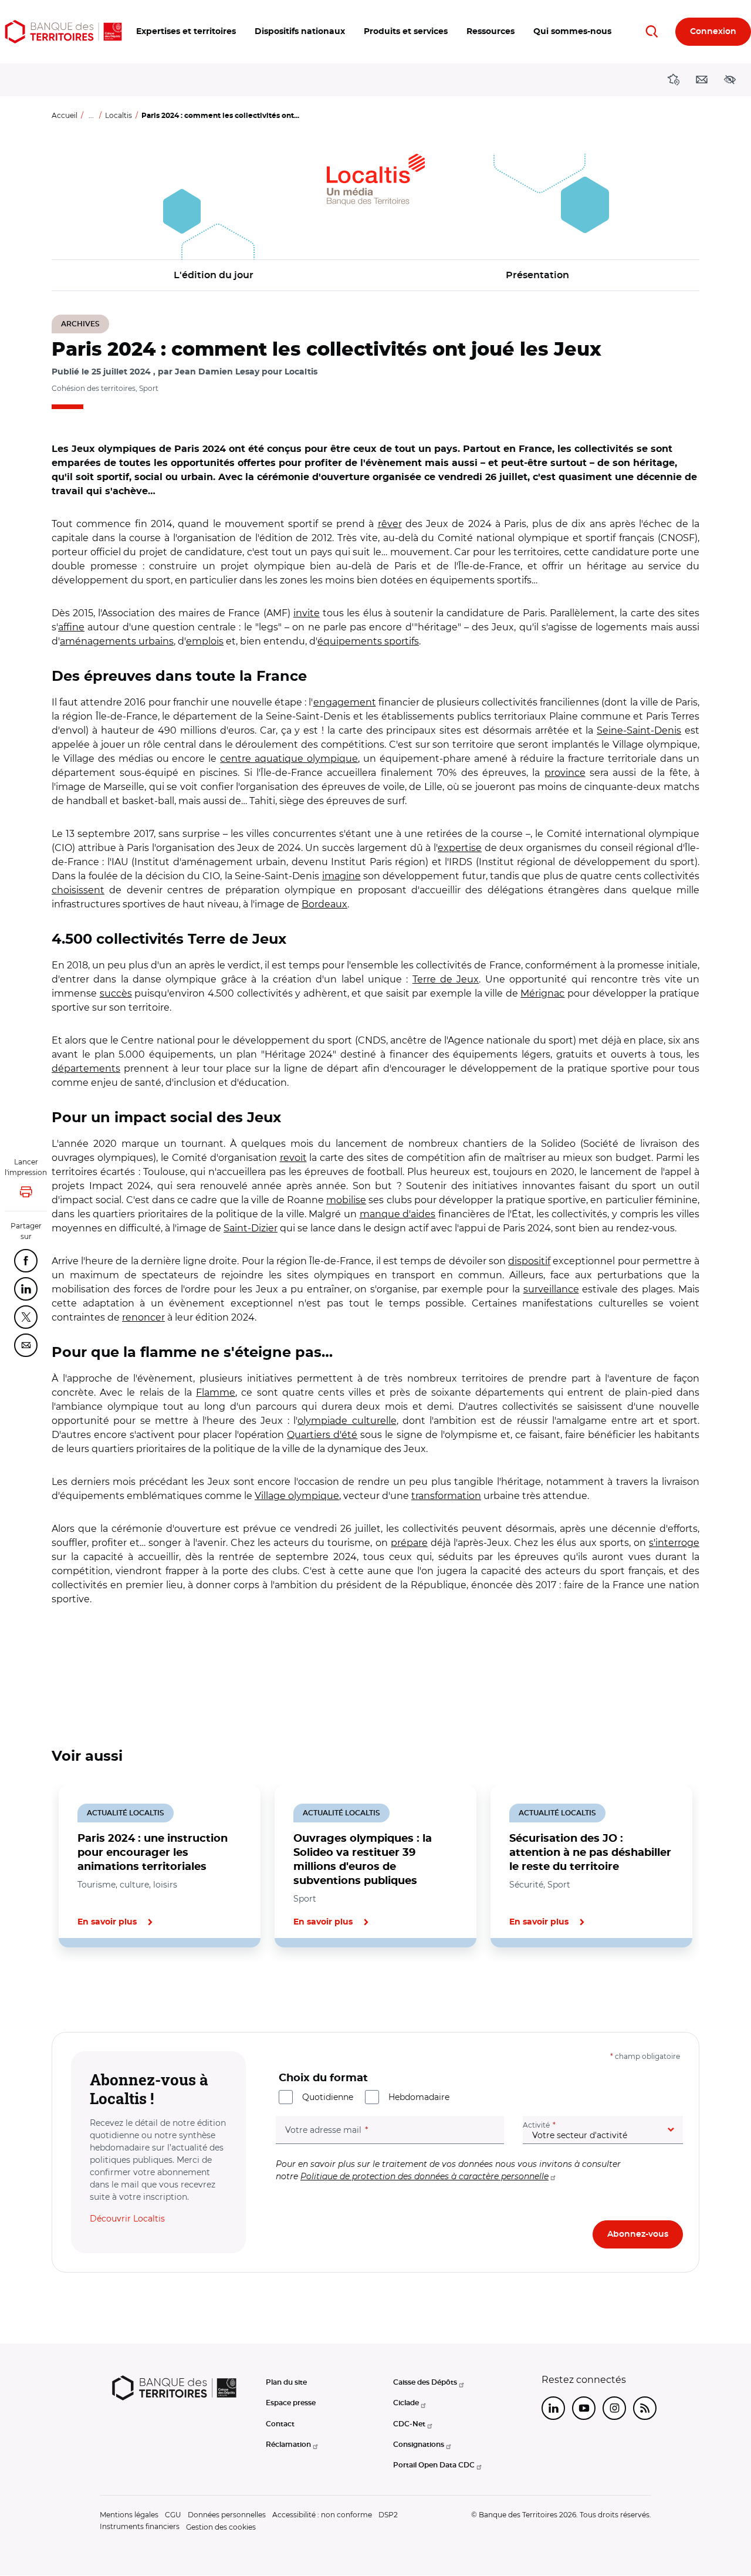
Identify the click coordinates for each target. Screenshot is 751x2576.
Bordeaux (324, 904)
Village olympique (297, 1496)
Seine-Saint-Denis (639, 730)
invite (307, 613)
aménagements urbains (117, 641)
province (565, 773)
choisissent (78, 890)
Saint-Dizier (251, 1228)
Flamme (216, 1392)
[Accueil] (63, 32)
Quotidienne (328, 2097)
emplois (205, 641)
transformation (446, 1496)
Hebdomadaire (419, 2097)
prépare (409, 1543)
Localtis (119, 115)
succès (116, 993)
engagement (345, 702)
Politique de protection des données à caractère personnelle (424, 2176)
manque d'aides (398, 1214)
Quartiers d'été (322, 1435)
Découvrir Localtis (127, 2219)
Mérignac (542, 993)
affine (71, 627)
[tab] (92, 1987)
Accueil (65, 115)
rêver (390, 524)
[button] (186, 32)
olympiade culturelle (347, 1421)
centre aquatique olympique (289, 759)
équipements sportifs (368, 641)
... (91, 115)
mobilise (346, 1200)
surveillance (551, 1289)
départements (86, 1068)
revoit (293, 1158)
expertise (460, 848)
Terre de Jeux (446, 979)
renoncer (143, 1317)
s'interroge (674, 1543)
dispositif (529, 1261)
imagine (341, 876)
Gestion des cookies (221, 2527)
